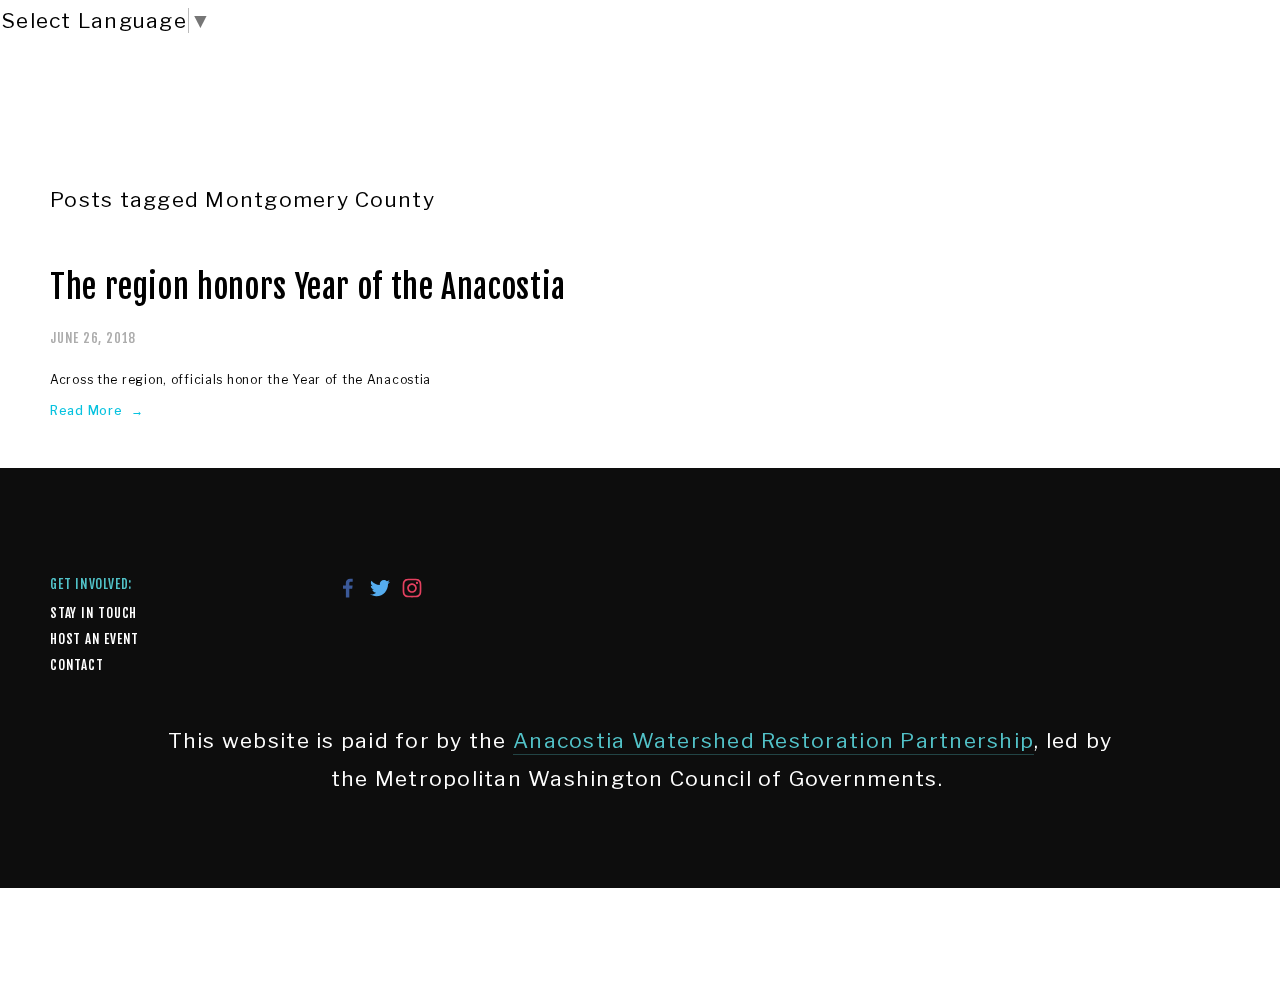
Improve (462, 108)
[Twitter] (380, 588)
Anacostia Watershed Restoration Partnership (773, 740)
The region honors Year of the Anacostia (308, 287)
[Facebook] (348, 588)
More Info (734, 108)
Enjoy (213, 108)
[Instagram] (412, 588)
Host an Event (94, 639)
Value (593, 108)
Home (98, 108)
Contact (76, 665)
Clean (330, 108)
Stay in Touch (93, 613)
